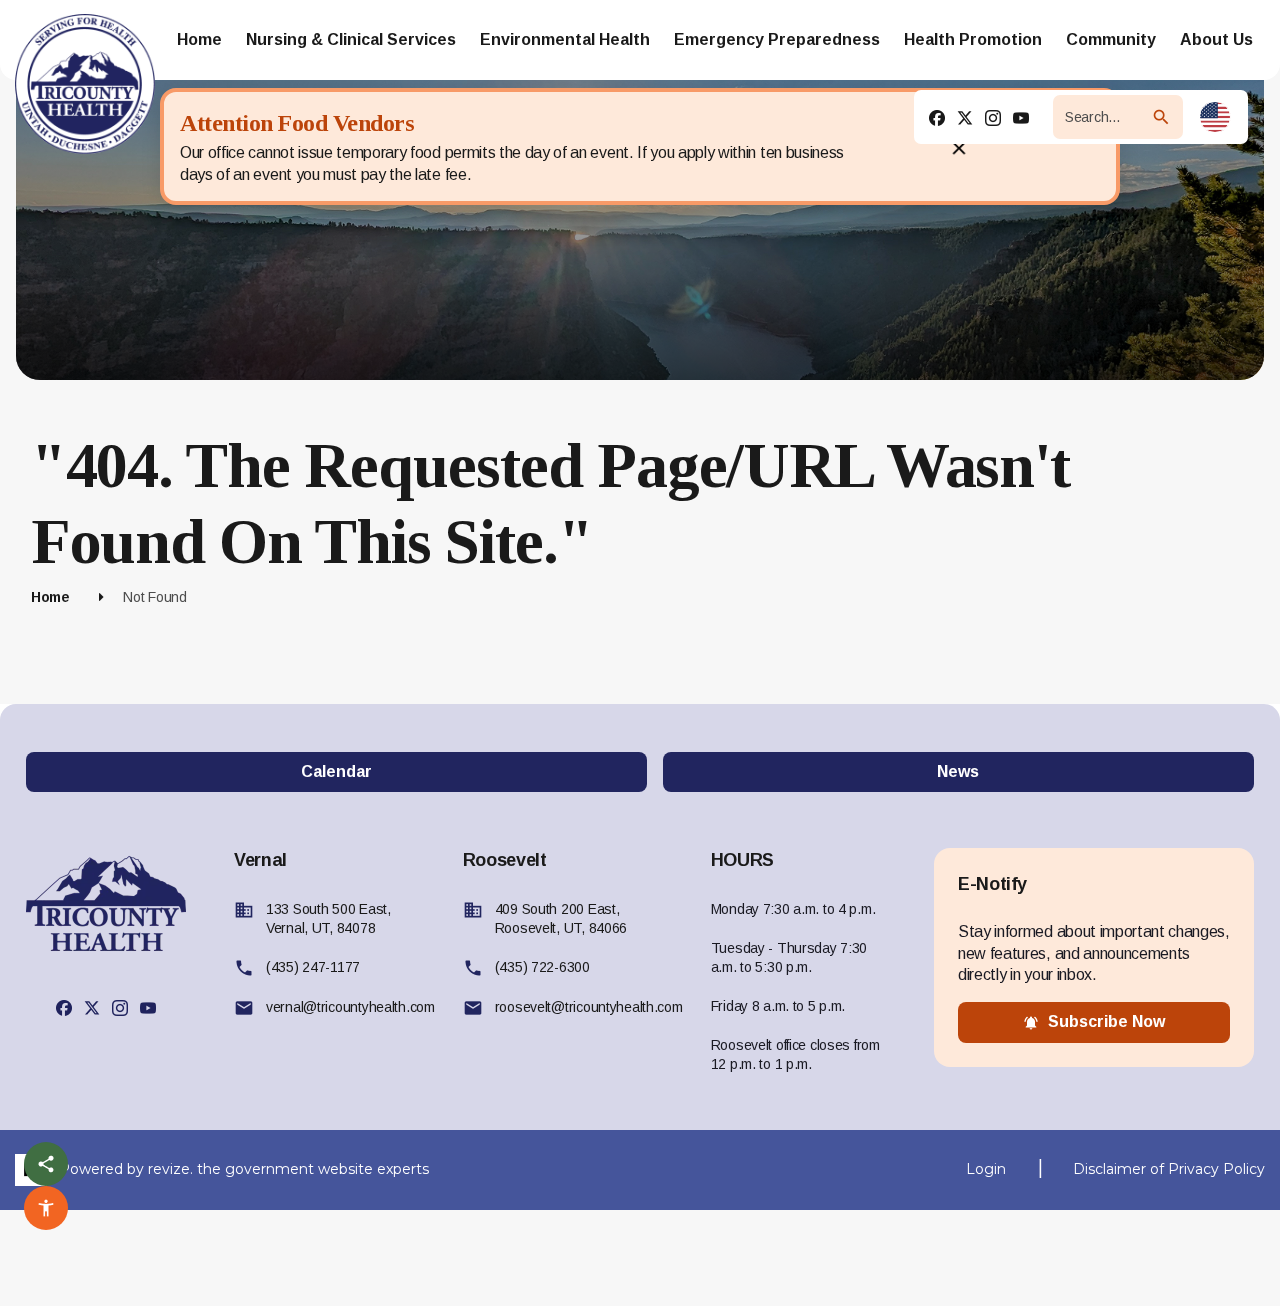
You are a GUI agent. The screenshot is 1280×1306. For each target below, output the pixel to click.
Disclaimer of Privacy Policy (1169, 1169)
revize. (170, 1168)
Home (199, 39)
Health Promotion (973, 39)
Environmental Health (565, 39)
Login (986, 1169)
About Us (1216, 39)
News (958, 771)
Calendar (336, 771)
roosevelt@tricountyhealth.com (589, 1007)
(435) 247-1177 (313, 967)
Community (1111, 39)
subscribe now (1106, 1021)
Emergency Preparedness (777, 39)
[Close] (959, 147)
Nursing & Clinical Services (351, 39)
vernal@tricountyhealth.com (350, 1007)
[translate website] (1215, 117)
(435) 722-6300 (542, 967)
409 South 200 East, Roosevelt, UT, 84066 (561, 918)
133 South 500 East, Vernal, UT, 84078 (328, 918)
